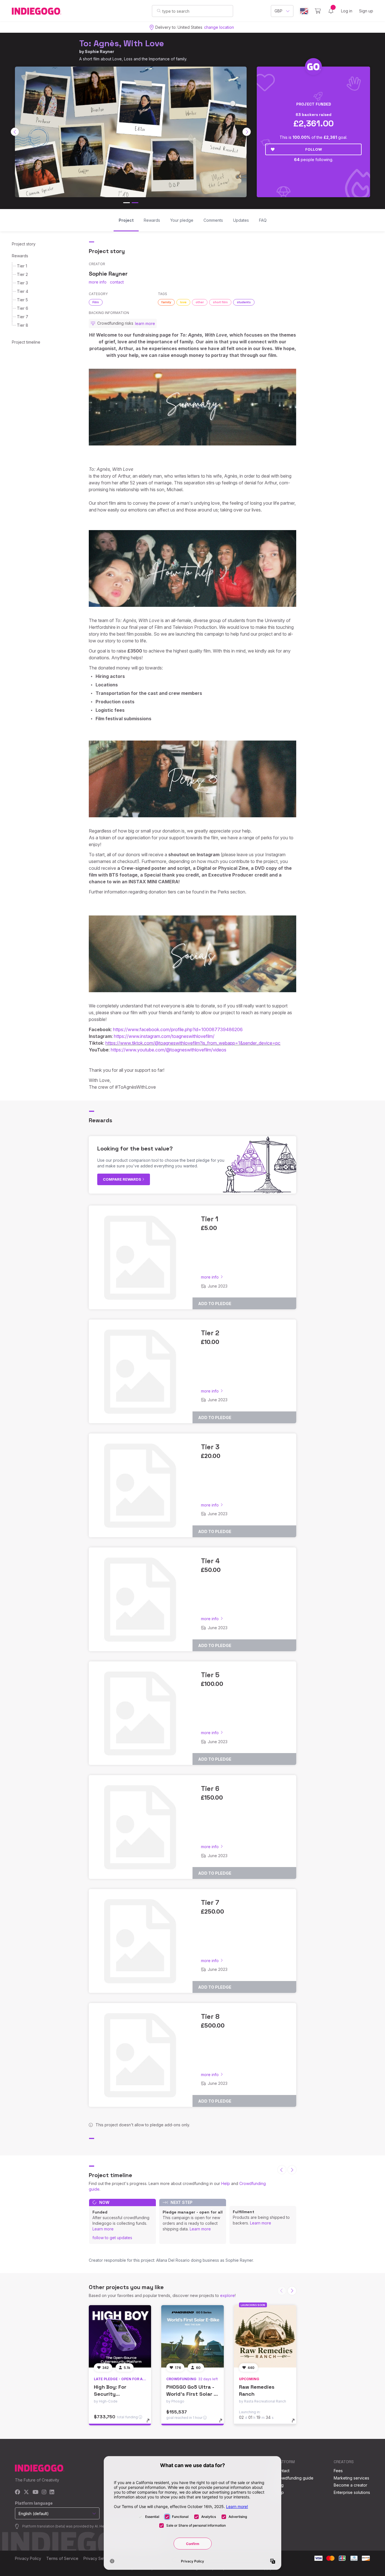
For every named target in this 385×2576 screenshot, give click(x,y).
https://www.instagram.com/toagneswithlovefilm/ (164, 1036)
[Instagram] (44, 2492)
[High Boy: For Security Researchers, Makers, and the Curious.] (120, 2336)
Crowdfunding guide (294, 2478)
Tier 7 (23, 317)
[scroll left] (15, 132)
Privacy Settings (98, 2558)
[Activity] (331, 11)
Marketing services (351, 2478)
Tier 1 (22, 266)
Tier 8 (23, 325)
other (200, 302)
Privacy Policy (28, 2558)
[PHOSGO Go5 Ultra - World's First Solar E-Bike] (192, 2336)
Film (96, 302)
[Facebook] (18, 2492)
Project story (24, 244)
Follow (314, 149)
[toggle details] (151, 2423)
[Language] (304, 11)
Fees (338, 2471)
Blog (279, 2485)
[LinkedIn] (52, 2492)
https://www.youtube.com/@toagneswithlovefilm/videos (169, 1050)
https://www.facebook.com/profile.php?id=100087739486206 (178, 1029)
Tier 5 (22, 300)
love (183, 302)
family (166, 302)
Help (226, 2183)
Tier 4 (23, 291)
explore (227, 2295)
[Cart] (318, 11)
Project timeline (26, 342)
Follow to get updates (112, 2238)
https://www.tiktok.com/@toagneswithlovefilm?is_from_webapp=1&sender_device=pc (193, 1043)
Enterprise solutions (352, 2492)
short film (220, 302)
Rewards (20, 256)
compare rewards (122, 1179)
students (244, 302)
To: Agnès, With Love (122, 43)
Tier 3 (22, 283)
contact (117, 282)
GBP (278, 11)
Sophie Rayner (99, 51)
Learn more (103, 2229)
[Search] (159, 11)
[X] (26, 2492)
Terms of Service (62, 2558)
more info (98, 282)
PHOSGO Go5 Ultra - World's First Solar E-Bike (192, 2394)
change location (219, 27)
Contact (282, 2471)
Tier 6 (23, 308)
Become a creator (350, 2485)
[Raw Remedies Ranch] (265, 2336)
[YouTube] (35, 2492)
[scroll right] (247, 132)
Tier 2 (22, 274)
